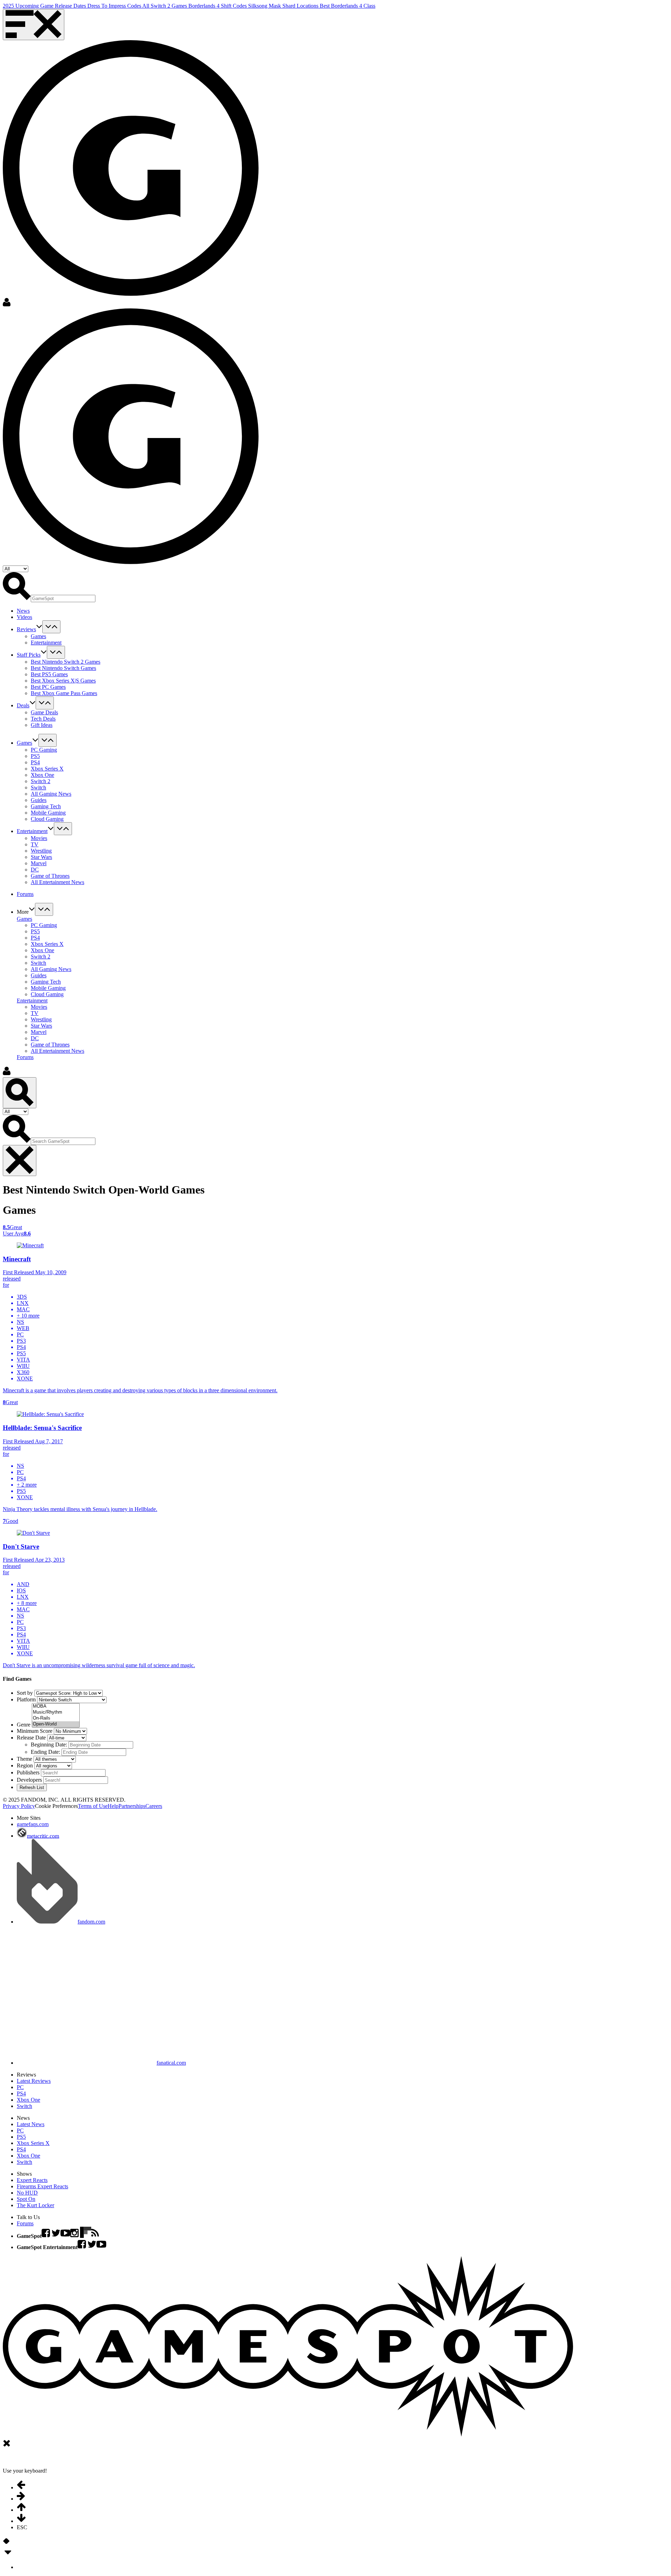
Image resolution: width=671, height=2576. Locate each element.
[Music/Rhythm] (56, 1712)
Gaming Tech (46, 806)
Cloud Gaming (47, 819)
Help (113, 1806)
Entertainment (46, 643)
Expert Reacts (32, 2180)
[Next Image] (8, 2544)
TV (35, 844)
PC (20, 2087)
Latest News (31, 2124)
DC (35, 870)
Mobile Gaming (48, 813)
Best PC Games (48, 687)
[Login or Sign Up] (7, 305)
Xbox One (42, 775)
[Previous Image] (5, 2544)
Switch (38, 787)
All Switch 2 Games (165, 6)
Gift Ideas (42, 725)
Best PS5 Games (49, 674)
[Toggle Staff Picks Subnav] (56, 652)
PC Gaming (44, 750)
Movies (39, 838)
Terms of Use (93, 1806)
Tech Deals (43, 719)
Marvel (39, 863)
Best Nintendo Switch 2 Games (66, 662)
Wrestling (41, 851)
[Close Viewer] (7, 2446)
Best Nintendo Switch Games (63, 668)
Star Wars (41, 857)
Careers (154, 1806)
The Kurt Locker (35, 2205)
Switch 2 (41, 781)
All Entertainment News (57, 882)
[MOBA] (56, 1706)
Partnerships (132, 1806)
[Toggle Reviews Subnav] (51, 627)
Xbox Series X (47, 769)
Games (38, 636)
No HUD (27, 2193)
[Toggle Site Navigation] (34, 25)
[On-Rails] (56, 1718)
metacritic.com (43, 1836)
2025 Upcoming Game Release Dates (45, 6)
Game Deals (44, 712)
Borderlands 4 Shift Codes (218, 6)
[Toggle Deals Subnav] (45, 703)
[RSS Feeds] (95, 2236)
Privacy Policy (19, 1806)
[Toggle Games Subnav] (48, 740)
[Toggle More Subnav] (44, 909)
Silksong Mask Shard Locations (284, 6)
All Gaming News (51, 794)
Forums (25, 1057)
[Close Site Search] (20, 1161)
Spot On (26, 2199)
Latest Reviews (34, 2081)
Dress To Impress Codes (115, 6)
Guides (39, 800)
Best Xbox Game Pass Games (64, 693)
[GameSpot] (131, 294)
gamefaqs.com (33, 1824)
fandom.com (91, 1922)
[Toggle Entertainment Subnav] (63, 829)
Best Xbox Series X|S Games (63, 681)
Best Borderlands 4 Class (348, 6)
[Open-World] (56, 1724)
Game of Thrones (50, 876)
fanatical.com (171, 2063)
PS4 (35, 762)
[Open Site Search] (20, 1093)
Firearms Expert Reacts (42, 2186)
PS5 (35, 756)
